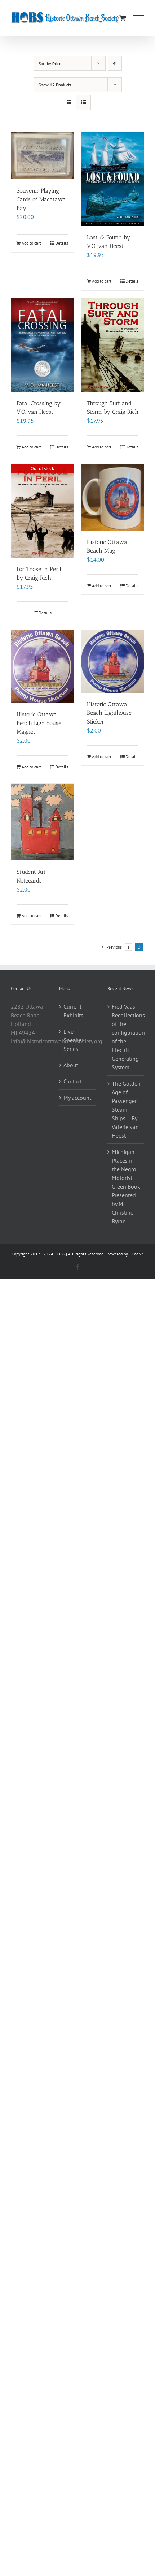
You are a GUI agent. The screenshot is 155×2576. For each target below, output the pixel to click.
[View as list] (83, 102)
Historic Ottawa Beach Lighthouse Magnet (39, 723)
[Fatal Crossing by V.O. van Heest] (42, 345)
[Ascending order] (115, 63)
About (71, 1065)
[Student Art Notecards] (42, 822)
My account (77, 1098)
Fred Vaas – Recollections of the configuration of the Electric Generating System (126, 1037)
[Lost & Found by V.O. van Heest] (113, 179)
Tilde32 (136, 1254)
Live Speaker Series (73, 1040)
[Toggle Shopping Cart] (123, 18)
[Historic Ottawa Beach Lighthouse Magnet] (42, 666)
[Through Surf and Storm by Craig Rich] (113, 345)
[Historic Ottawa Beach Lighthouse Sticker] (113, 661)
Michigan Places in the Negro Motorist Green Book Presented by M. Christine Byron (126, 1186)
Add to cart (31, 243)
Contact (73, 1081)
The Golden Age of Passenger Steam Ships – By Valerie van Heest (126, 1109)
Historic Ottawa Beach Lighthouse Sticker (109, 713)
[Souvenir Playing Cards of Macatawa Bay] (42, 156)
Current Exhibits (73, 1011)
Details (62, 243)
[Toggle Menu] (139, 18)
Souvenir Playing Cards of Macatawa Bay (41, 199)
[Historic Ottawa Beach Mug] (113, 497)
